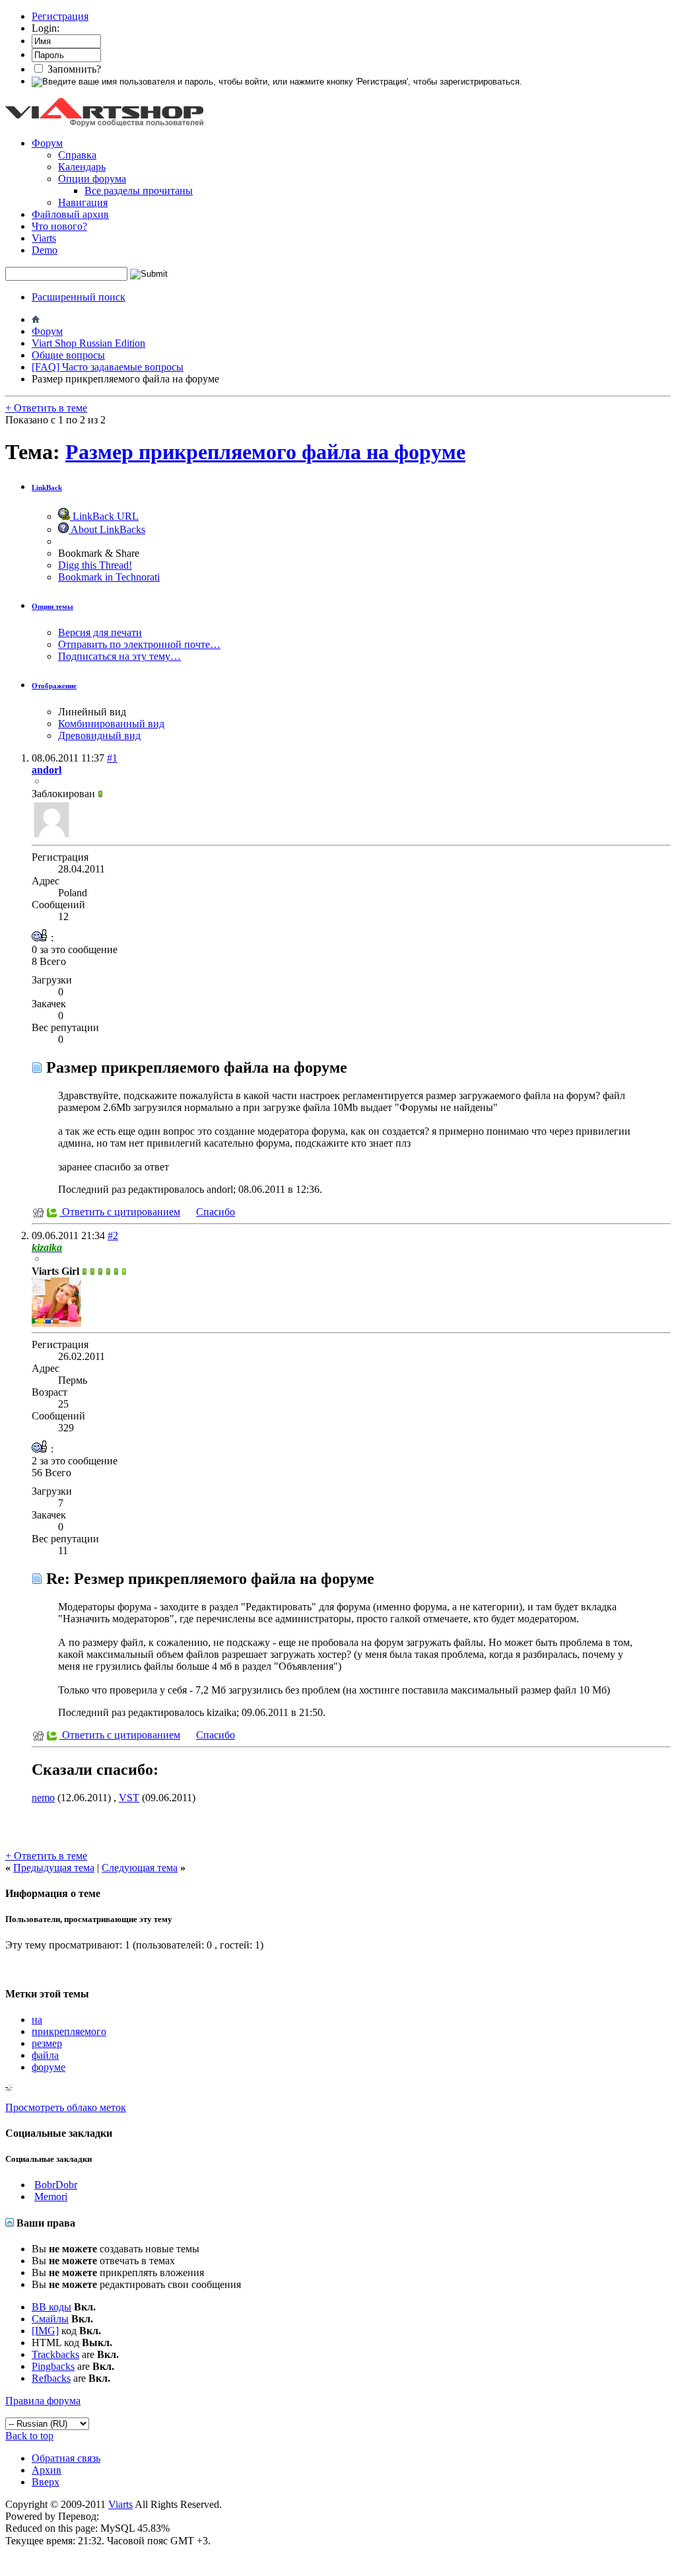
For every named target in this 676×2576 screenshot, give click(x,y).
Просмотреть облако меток (66, 2107)
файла (45, 2055)
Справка (77, 155)
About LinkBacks (107, 529)
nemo (43, 1798)
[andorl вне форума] (51, 836)
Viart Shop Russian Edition (88, 343)
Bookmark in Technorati (109, 577)
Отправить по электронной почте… (139, 644)
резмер (47, 2043)
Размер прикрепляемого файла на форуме (265, 452)
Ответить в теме (46, 408)
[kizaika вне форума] (56, 1323)
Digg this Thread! (95, 565)
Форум (47, 143)
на (37, 2020)
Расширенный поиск (79, 297)
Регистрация (60, 16)
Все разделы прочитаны (139, 191)
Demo (45, 250)
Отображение (54, 686)
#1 (112, 758)
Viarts (44, 238)
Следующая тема (140, 1868)
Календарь (82, 167)
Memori (51, 2197)
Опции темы (52, 606)
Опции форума (92, 179)
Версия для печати (100, 632)
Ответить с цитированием (120, 1212)
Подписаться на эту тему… (119, 656)
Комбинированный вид (111, 724)
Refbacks (51, 2378)
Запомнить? (73, 69)
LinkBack (47, 487)
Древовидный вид (99, 735)
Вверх (46, 2482)
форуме (49, 2067)
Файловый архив (70, 214)
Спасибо (216, 1212)
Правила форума (43, 2401)
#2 (113, 1235)
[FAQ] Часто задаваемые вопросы (108, 367)
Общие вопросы (68, 355)
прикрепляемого (69, 2031)
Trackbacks (55, 2354)
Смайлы (50, 2319)
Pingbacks (53, 2366)
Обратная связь (66, 2458)
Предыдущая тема (54, 1868)
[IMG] (45, 2331)
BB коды (51, 2307)
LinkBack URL (104, 516)
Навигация (83, 202)
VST (129, 1798)
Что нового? (59, 226)
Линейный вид (92, 712)
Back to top (29, 2436)
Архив (47, 2470)
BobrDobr (56, 2185)
